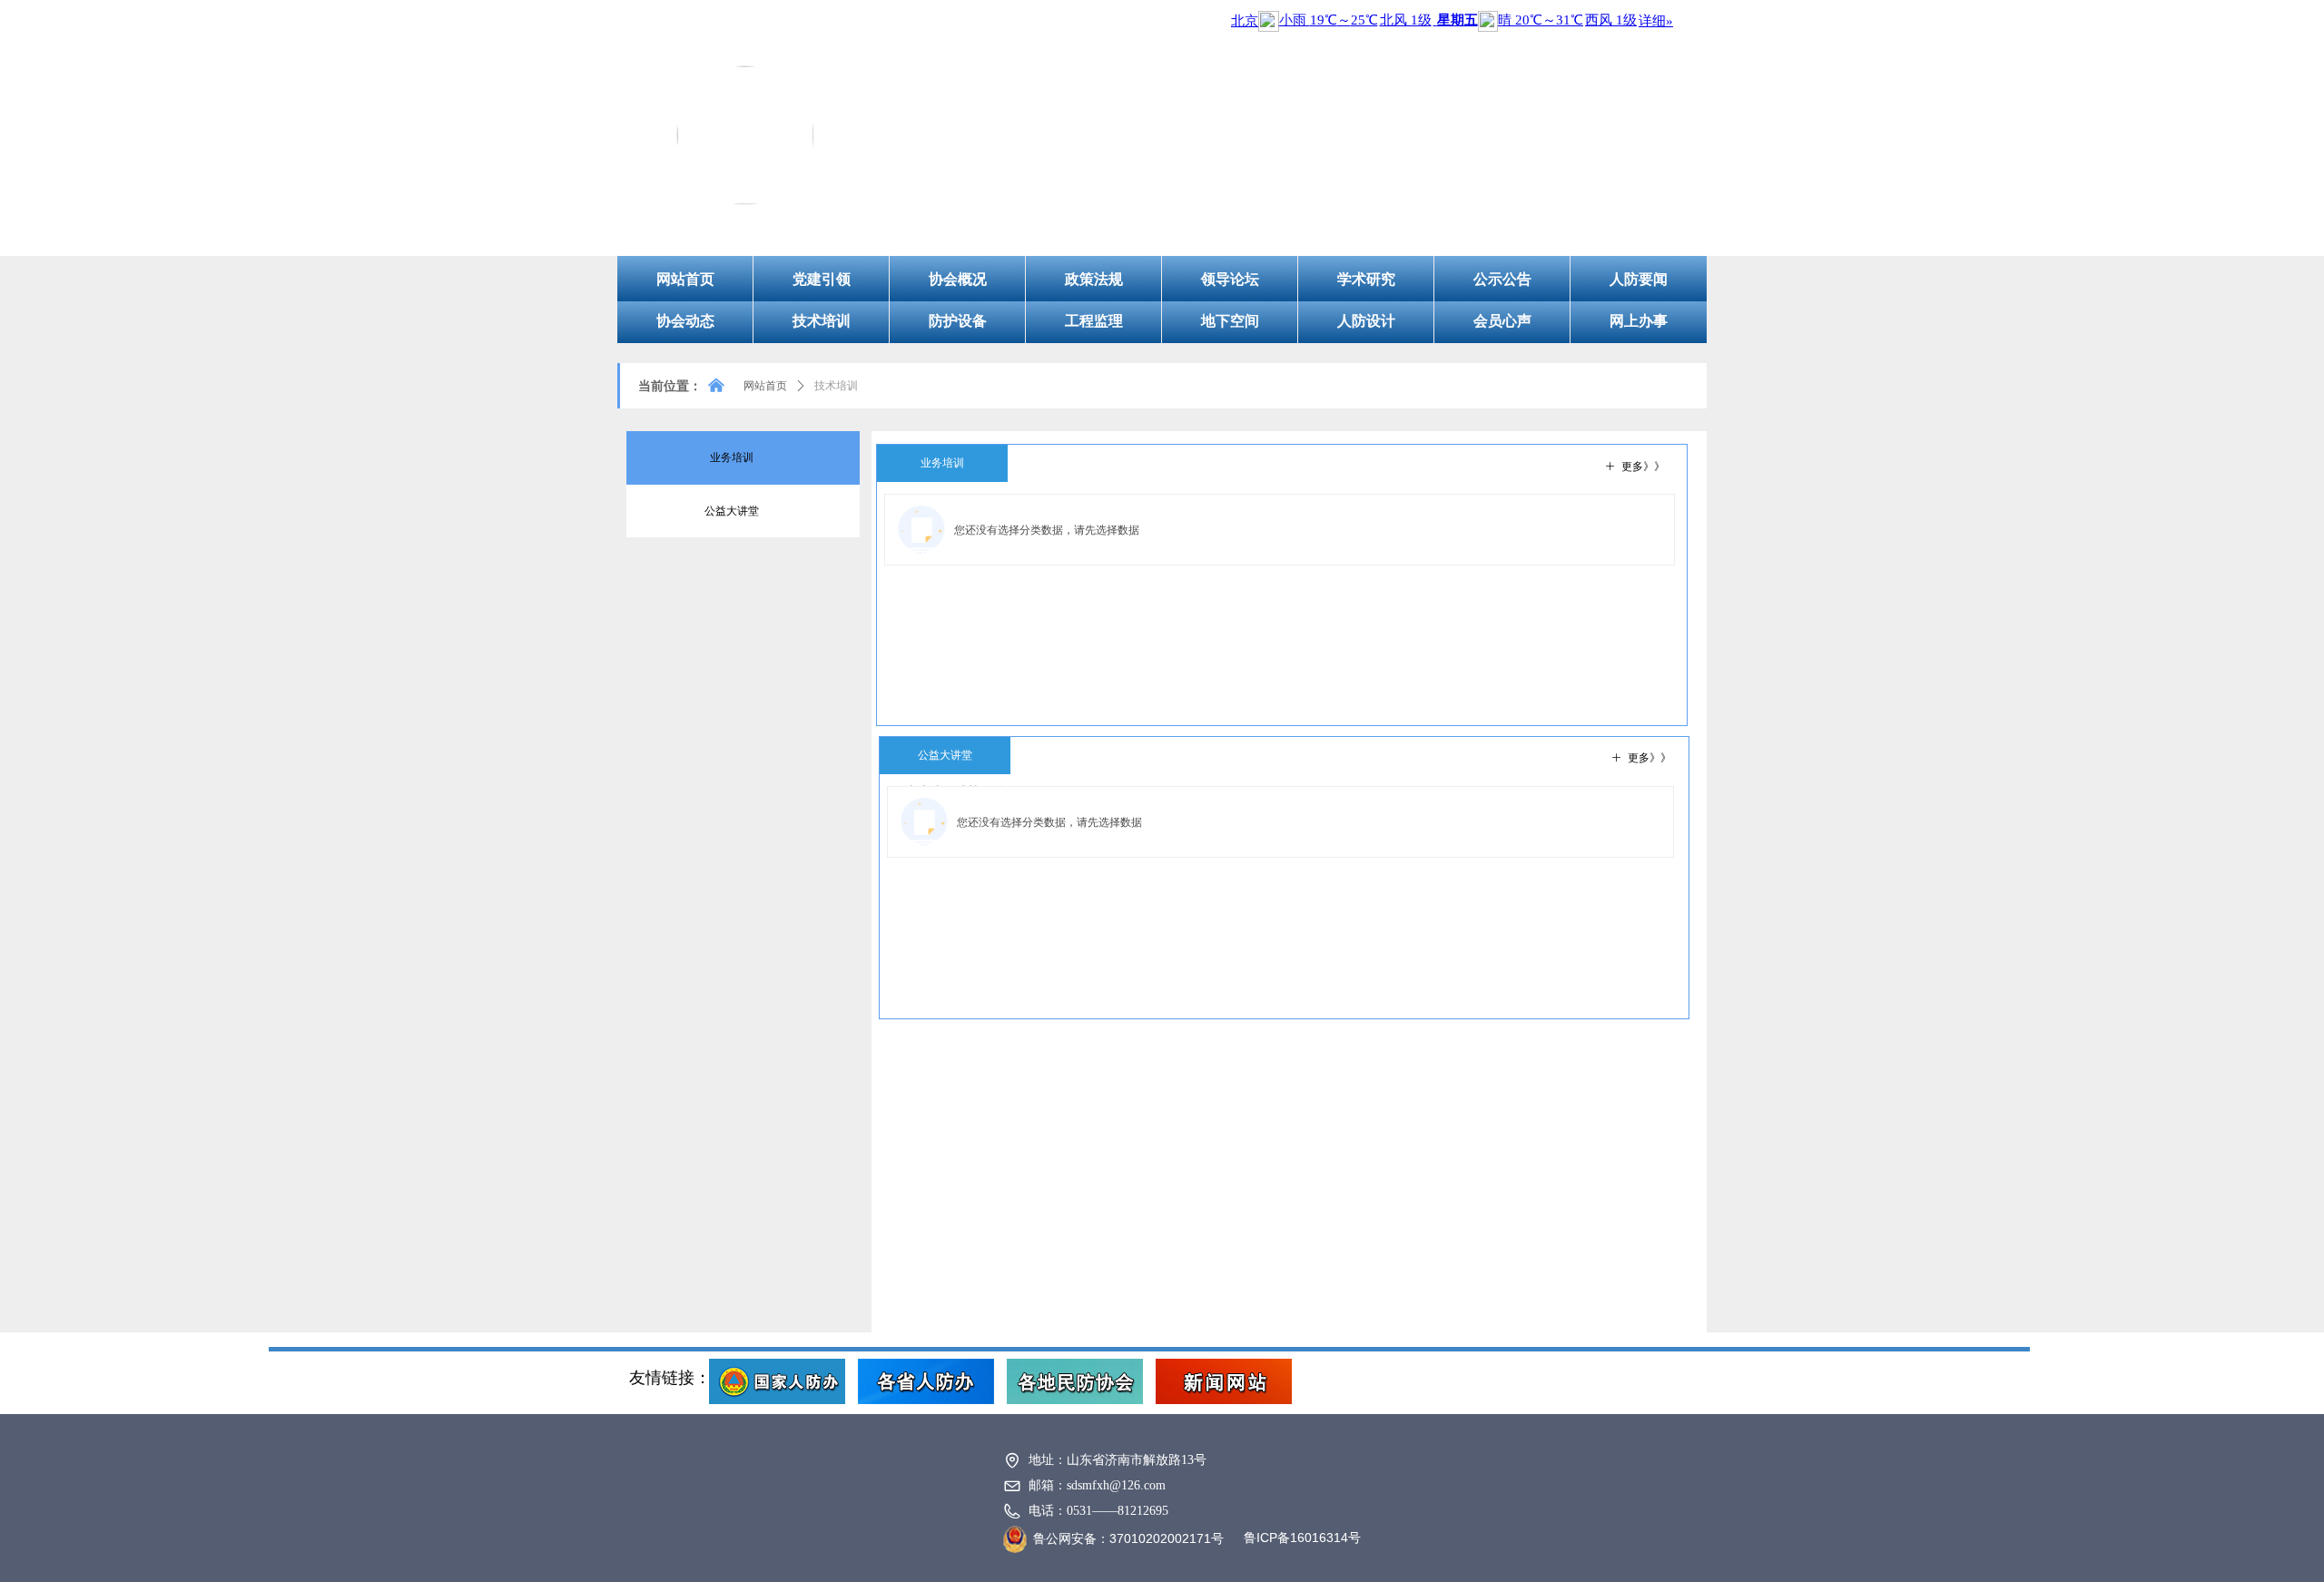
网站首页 (765, 386)
